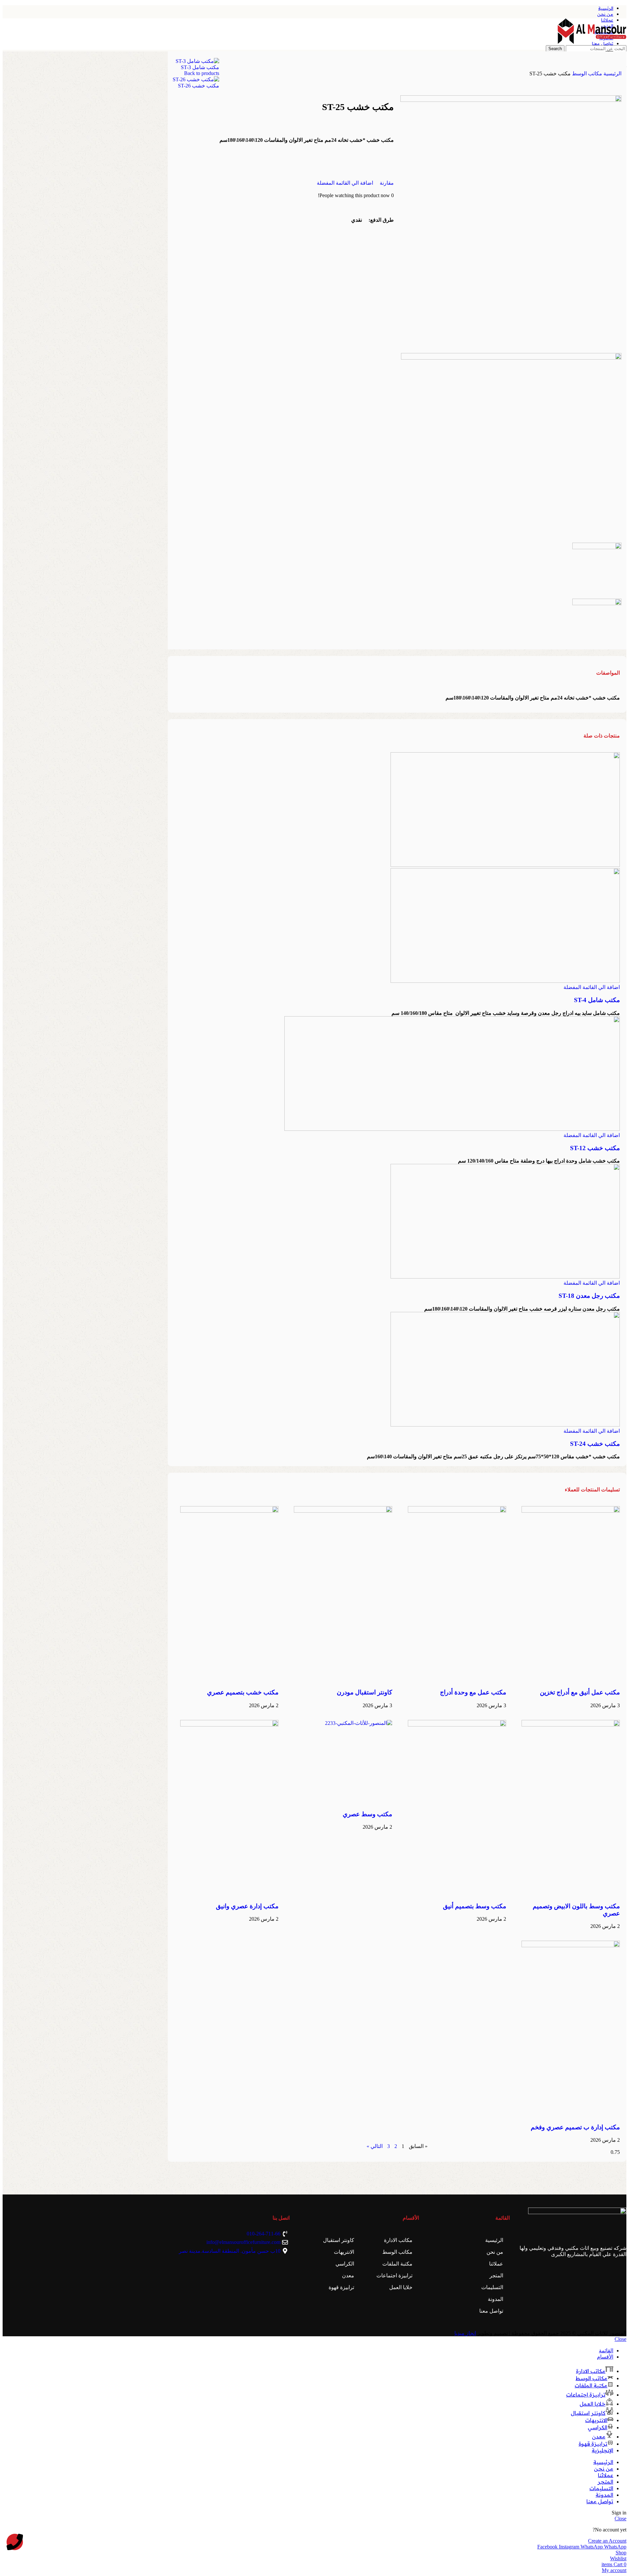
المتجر (496, 2276)
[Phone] (15, 2542)
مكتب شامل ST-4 (597, 1000)
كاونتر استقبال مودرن (364, 1692)
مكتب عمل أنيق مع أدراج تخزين (580, 1692)
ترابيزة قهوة (341, 2287)
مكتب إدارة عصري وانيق (247, 1906)
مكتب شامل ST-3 (200, 67)
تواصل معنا (491, 2311)
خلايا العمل (401, 2287)
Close (620, 2339)
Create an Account (607, 2541)
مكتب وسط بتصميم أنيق (475, 1906)
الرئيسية (612, 74)
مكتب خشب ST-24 (595, 1444)
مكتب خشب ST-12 (595, 1148)
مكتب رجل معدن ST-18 (589, 1296)
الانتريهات (344, 2252)
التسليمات (492, 2287)
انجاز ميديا (465, 2333)
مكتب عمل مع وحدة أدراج (473, 1692)
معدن (348, 2276)
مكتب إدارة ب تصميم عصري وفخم (575, 2127)
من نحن (495, 2252)
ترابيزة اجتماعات (394, 2276)
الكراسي (345, 2264)
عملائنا (496, 2264)
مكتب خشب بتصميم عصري (243, 1692)
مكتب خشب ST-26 (199, 86)
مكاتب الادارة (398, 2240)
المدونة (496, 2299)
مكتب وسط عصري (367, 1814)
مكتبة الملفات (397, 2264)
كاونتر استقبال (339, 2240)
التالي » (375, 2146)
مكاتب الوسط (586, 74)
